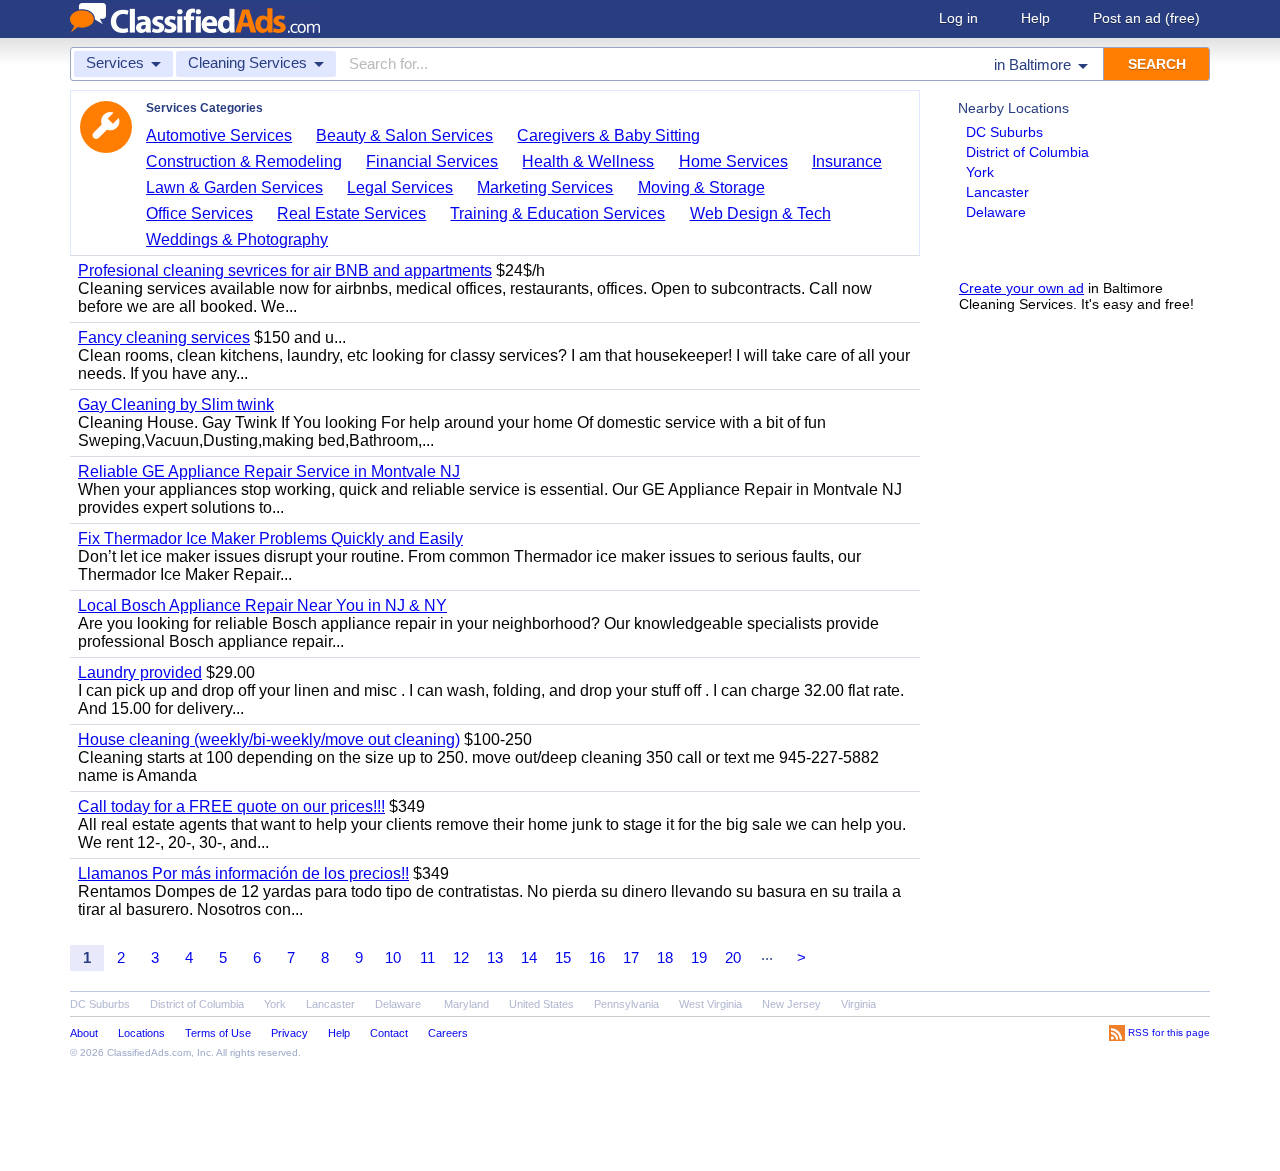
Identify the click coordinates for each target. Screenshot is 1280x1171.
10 (393, 957)
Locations (141, 1033)
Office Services (199, 213)
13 (495, 957)
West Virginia (710, 1004)
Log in (958, 18)
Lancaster (997, 192)
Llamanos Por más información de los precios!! (243, 873)
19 (699, 957)
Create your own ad (1021, 288)
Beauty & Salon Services (404, 135)
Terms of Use (218, 1033)
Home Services (733, 161)
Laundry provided (140, 672)
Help (1035, 18)
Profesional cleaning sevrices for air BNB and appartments (285, 270)
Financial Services (432, 161)
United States (541, 1004)
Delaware (996, 212)
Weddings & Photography (237, 239)
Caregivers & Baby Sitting (608, 135)
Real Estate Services (351, 213)
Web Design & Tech (760, 213)
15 (563, 957)
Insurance (847, 161)
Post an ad (1146, 18)
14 (529, 957)
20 (733, 957)
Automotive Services (219, 135)
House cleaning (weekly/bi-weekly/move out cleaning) (269, 739)
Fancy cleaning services (164, 337)
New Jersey (791, 1004)
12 (461, 957)
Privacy (289, 1033)
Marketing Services (545, 187)
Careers (448, 1033)
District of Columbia (1027, 152)
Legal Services (400, 187)
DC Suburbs (1004, 132)
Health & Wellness (588, 161)
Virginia (858, 1004)
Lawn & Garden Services (234, 187)
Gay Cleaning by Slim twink (176, 404)
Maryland (466, 1004)
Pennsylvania (626, 1004)
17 (631, 957)
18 (665, 957)
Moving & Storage (701, 187)
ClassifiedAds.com (149, 1052)
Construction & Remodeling (244, 161)
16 (597, 957)
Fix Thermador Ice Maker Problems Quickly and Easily (270, 538)
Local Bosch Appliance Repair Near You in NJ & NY (262, 605)
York (980, 172)
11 (427, 957)
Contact (389, 1033)
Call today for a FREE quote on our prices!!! (231, 806)
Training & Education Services (557, 213)
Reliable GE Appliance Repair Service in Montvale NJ (269, 471)
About (84, 1033)
